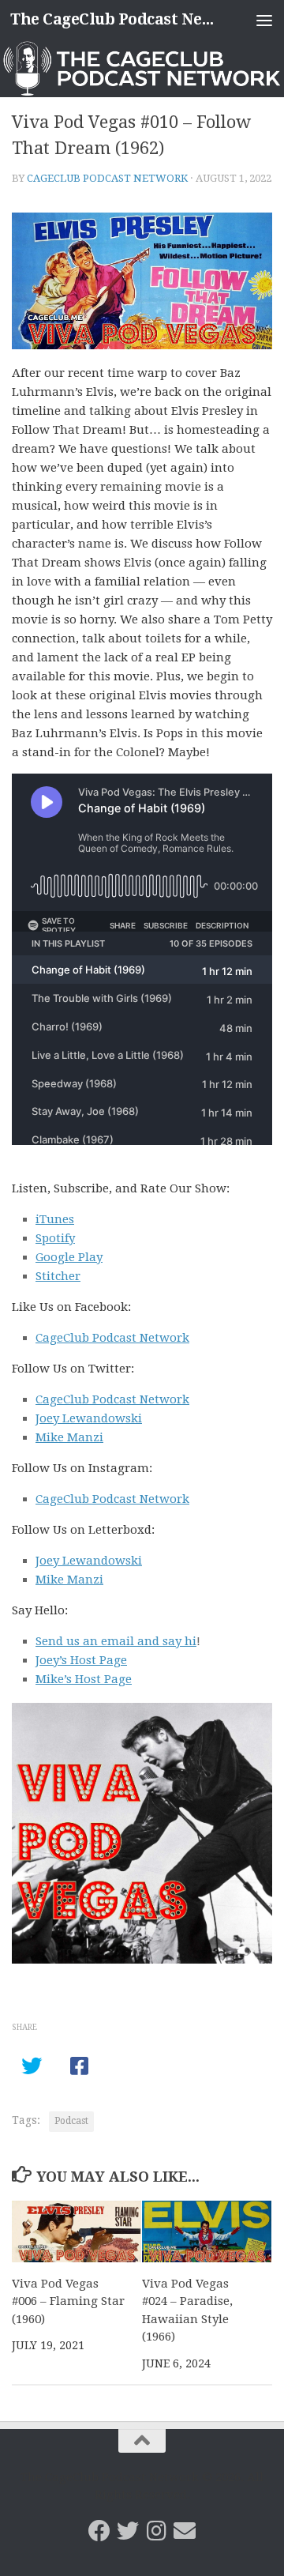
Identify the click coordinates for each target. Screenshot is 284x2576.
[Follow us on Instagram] (156, 2531)
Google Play (69, 1257)
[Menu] (264, 20)
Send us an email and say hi (116, 1641)
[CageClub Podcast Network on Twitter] (128, 2531)
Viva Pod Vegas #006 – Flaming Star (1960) (68, 2301)
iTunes (55, 1219)
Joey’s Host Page (81, 1660)
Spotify (55, 1238)
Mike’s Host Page (84, 1679)
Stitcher (58, 1276)
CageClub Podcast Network (107, 178)
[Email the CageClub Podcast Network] (185, 2531)
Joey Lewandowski (89, 1418)
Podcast (71, 2121)
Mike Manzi (69, 1437)
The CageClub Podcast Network (112, 19)
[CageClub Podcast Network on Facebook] (99, 2531)
